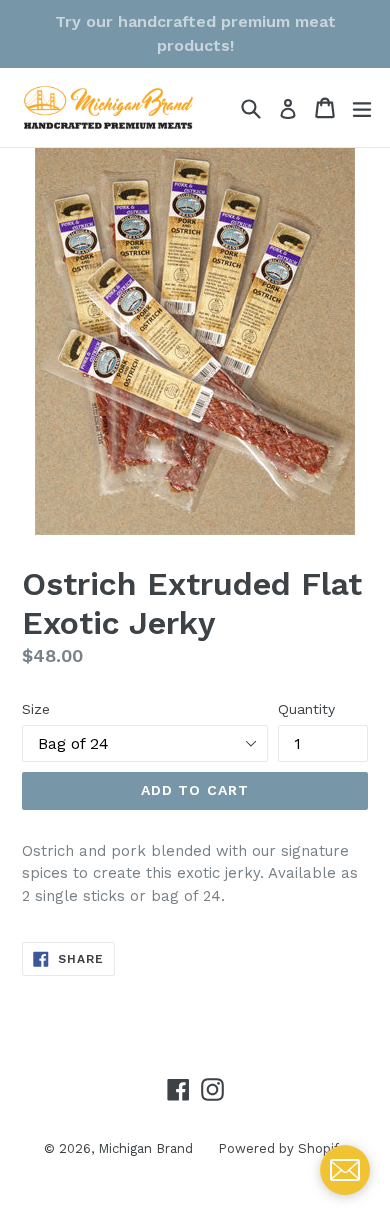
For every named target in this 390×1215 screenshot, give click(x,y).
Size (36, 709)
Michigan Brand (145, 1148)
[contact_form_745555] (345, 1170)
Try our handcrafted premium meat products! (195, 33)
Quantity (306, 709)
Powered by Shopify (282, 1148)
